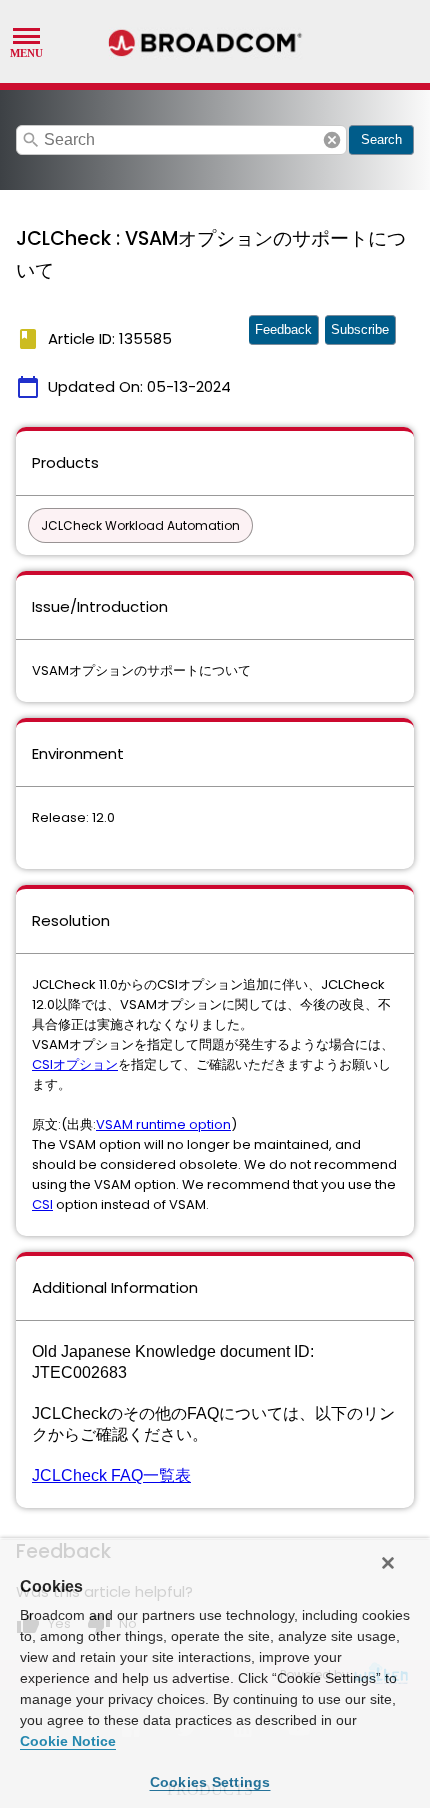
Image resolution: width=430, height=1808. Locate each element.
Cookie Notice (68, 1741)
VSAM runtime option (163, 1124)
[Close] (388, 1563)
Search (381, 139)
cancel (332, 140)
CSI (42, 1204)
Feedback (283, 329)
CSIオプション (75, 1064)
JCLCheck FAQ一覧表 (111, 1475)
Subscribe (360, 329)
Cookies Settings (210, 1782)
